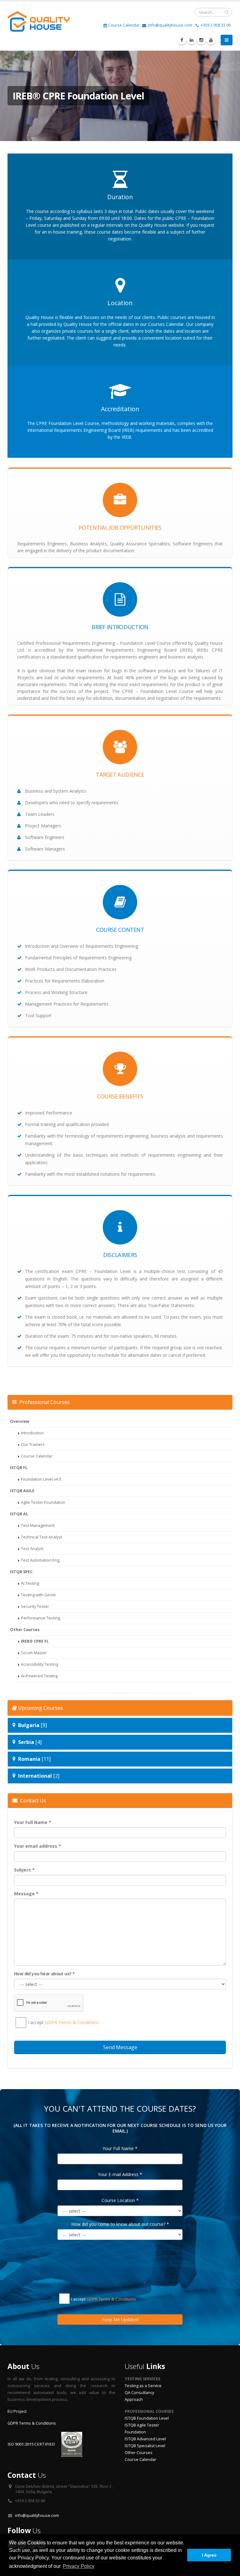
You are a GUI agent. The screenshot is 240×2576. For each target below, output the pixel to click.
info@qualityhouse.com (170, 25)
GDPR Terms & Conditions (32, 2423)
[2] (39, 1776)
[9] (32, 1725)
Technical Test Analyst (41, 1537)
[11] (34, 1759)
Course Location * (120, 2200)
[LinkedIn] (192, 40)
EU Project (17, 2411)
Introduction (32, 1433)
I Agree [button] (209, 2555)
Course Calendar (124, 25)
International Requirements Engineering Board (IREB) (81, 430)
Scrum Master (34, 1653)
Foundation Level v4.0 (41, 1479)
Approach (134, 2399)
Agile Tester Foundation (43, 1502)
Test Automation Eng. (41, 1560)
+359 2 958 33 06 (215, 25)
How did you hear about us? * (44, 1974)
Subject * (24, 1870)
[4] (30, 1742)
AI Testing (30, 1583)
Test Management (38, 1525)
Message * (26, 1894)
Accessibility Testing (40, 1664)
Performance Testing (40, 1618)
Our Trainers (33, 1445)
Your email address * (37, 1846)
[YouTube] (211, 40)
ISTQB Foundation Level (147, 2418)
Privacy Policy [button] (79, 2566)
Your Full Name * (33, 1822)
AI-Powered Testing (39, 1676)
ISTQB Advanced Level (145, 2439)
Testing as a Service (143, 2386)
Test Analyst (32, 1549)
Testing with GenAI (38, 1595)
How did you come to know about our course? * (120, 2224)
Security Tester (35, 1606)
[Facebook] (182, 40)
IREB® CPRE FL (35, 1641)
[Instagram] (201, 40)
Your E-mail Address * (120, 2174)
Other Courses (139, 2453)
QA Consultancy (139, 2393)
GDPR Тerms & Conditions (72, 2022)
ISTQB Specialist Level (145, 2446)
